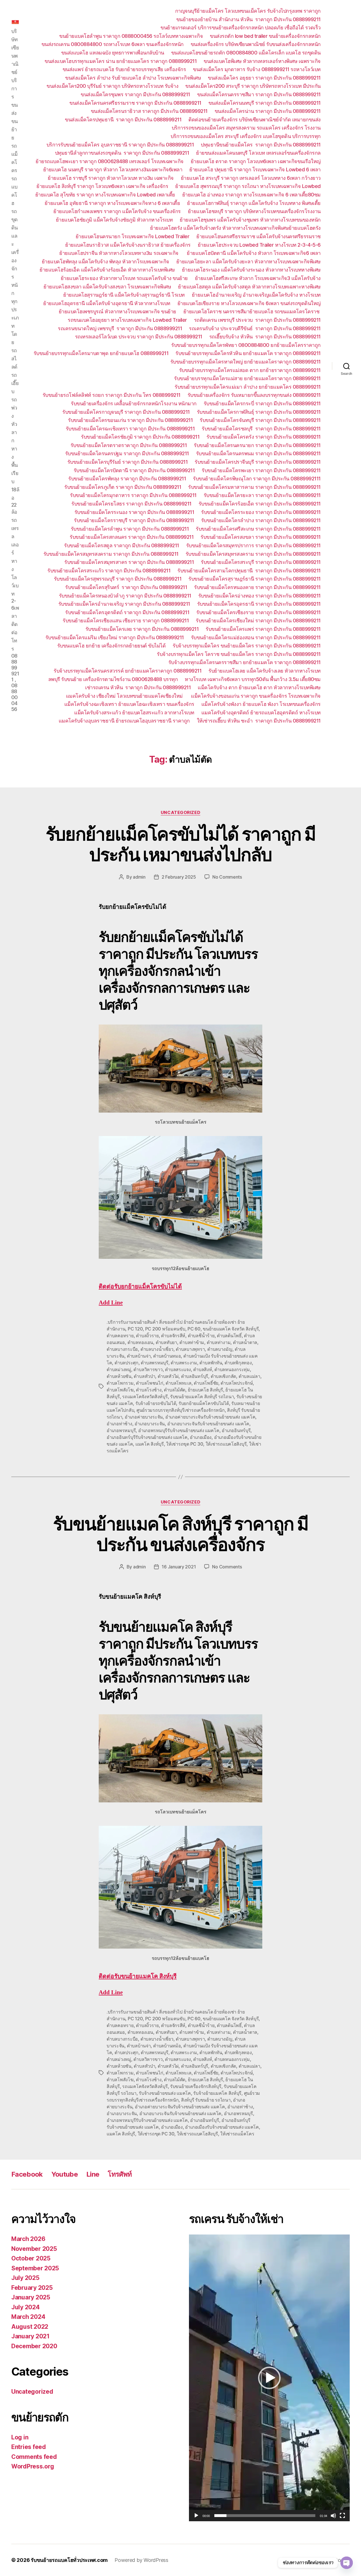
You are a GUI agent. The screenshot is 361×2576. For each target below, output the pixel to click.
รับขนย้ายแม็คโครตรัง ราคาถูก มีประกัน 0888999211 (264, 437)
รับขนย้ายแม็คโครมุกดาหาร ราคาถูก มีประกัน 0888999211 (133, 495)
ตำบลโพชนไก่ (150, 1383)
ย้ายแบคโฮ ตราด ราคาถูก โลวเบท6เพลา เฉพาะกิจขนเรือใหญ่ (256, 161)
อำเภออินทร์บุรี (236, 1430)
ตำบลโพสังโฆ (120, 1390)
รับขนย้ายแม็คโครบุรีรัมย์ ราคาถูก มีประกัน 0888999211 (128, 462)
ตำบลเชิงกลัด (224, 1376)
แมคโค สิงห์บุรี (150, 1444)
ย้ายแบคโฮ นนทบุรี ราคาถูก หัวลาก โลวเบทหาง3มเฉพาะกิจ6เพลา (113, 169)
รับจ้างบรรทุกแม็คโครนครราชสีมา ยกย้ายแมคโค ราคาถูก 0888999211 (245, 662)
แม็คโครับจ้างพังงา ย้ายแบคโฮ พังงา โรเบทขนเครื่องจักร (261, 704)
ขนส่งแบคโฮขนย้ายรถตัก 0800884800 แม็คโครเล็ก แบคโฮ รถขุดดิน (246, 53)
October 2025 (31, 2258)
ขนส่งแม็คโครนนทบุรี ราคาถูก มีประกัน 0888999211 (265, 103)
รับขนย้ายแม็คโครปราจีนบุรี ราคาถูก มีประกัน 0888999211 (258, 462)
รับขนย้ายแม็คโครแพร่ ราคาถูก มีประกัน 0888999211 (263, 629)
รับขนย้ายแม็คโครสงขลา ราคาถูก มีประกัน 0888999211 (261, 537)
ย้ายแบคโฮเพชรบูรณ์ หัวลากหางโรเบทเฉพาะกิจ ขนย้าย (117, 311)
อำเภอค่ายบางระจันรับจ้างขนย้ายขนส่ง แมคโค (210, 1417)
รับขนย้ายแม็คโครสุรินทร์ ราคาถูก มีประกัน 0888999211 (126, 587)
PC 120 (135, 1329)
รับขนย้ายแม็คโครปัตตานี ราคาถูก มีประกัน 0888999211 (134, 470)
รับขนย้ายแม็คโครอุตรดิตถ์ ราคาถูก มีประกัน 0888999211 (127, 612)
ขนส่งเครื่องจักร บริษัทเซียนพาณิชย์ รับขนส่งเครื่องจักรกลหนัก (256, 44)
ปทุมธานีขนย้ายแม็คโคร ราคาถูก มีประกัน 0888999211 (261, 145)
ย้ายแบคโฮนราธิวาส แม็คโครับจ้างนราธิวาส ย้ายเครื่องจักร (128, 245)
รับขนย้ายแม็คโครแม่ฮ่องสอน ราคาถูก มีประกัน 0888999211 (256, 637)
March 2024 (28, 2317)
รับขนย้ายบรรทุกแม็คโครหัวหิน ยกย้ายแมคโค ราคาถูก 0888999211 (248, 353)
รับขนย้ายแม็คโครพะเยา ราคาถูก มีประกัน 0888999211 (261, 470)
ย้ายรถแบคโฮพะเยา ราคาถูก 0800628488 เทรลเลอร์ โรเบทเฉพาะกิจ (110, 161)
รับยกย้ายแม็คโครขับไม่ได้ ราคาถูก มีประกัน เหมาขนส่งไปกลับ (181, 844)
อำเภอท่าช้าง (119, 1424)
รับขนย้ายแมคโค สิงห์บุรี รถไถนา (202, 1397)
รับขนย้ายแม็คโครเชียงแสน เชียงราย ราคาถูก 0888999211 (126, 621)
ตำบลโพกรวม (120, 1383)
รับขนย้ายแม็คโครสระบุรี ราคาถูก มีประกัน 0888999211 (261, 562)
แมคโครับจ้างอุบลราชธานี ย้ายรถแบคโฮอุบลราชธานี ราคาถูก (124, 721)
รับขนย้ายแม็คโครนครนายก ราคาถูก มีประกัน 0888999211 (257, 445)
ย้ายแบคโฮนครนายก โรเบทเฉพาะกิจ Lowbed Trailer (133, 236)
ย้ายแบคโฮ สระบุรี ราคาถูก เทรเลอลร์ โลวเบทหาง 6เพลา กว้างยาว (251, 178)
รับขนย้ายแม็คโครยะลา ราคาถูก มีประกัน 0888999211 (262, 495)
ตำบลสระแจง (178, 1369)
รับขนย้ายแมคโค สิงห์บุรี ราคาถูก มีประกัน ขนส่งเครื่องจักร (180, 1534)
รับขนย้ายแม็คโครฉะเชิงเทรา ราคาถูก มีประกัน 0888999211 (130, 429)
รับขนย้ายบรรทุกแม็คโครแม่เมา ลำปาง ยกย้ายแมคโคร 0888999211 (248, 387)
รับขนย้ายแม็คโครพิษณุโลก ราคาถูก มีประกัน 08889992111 (257, 479)
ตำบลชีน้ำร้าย (201, 1336)
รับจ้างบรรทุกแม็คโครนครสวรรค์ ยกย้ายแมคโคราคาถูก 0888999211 (127, 671)
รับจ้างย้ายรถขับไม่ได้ (156, 1403)
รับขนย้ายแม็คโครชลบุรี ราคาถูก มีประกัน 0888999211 (261, 429)
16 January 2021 (179, 1567)
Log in (20, 2437)
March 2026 (28, 2239)
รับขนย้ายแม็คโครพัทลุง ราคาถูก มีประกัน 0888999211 (127, 479)
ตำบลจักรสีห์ (173, 1336)
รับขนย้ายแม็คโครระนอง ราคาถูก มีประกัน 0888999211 (134, 512)
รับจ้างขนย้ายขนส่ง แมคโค (165, 2093)
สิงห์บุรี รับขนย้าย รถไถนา (206, 2100)
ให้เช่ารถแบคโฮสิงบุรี (226, 1444)
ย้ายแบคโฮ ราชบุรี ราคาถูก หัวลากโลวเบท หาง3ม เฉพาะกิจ (111, 178)
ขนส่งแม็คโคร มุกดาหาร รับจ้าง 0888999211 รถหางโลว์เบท (257, 69)
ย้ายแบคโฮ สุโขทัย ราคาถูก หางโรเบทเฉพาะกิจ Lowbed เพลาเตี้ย (105, 195)
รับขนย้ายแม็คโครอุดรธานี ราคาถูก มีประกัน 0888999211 (259, 604)
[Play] (196, 2516)
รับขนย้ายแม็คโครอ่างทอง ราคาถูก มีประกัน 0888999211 (259, 596)
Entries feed (29, 2447)
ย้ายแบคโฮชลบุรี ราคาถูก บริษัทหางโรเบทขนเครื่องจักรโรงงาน (254, 211)
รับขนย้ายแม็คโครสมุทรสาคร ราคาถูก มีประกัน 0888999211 (129, 562)
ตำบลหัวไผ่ (168, 1376)
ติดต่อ (140, 1287)
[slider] (265, 2516)
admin (139, 877)
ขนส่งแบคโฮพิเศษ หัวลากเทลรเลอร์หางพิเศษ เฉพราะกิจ (262, 61)
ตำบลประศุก (126, 1363)
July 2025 (25, 2278)
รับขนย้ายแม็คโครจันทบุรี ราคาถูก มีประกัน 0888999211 (260, 420)
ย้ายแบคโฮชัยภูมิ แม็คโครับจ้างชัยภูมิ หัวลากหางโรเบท (114, 220)
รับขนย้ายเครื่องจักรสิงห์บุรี (196, 2086)
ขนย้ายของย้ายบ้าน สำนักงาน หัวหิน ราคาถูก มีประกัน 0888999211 (248, 19)
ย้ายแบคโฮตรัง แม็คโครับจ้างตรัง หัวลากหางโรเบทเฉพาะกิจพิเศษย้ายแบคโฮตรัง (235, 228)
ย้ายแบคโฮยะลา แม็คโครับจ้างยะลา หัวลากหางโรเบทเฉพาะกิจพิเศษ (248, 261)
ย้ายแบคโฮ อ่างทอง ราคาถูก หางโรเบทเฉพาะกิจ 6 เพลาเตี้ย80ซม (251, 195)
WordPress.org (33, 2466)
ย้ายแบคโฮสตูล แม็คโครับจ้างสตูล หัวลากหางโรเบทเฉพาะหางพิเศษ (249, 287)
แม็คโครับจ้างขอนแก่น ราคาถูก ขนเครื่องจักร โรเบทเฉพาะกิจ (256, 696)
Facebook (27, 2174)
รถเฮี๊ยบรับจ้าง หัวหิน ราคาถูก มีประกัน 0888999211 (265, 337)
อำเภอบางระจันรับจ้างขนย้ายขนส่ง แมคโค (208, 1424)
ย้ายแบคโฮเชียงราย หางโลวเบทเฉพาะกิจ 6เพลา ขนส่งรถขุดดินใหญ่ (249, 303)
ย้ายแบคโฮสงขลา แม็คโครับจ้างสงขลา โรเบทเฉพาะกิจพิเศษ (107, 287)
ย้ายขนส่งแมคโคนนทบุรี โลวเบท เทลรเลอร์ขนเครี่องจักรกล (258, 153)
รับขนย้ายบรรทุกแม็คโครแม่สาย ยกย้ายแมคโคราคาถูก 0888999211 (247, 378)
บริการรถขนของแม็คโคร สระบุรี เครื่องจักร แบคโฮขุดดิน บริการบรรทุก (246, 136)
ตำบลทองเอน (140, 1342)
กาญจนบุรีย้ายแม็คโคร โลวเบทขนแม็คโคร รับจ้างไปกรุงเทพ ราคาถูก (248, 11)
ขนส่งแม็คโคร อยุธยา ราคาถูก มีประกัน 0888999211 (264, 78)
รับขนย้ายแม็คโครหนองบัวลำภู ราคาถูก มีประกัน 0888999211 (125, 596)
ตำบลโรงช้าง (149, 1390)
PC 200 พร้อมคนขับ (165, 1329)
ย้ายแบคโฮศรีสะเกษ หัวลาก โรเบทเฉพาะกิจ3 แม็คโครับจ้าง (258, 278)
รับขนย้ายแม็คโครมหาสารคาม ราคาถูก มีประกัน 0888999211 (254, 487)
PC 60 (194, 1329)
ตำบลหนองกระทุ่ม (232, 1369)
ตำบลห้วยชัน (119, 1376)
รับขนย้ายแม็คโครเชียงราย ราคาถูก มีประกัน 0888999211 (258, 612)
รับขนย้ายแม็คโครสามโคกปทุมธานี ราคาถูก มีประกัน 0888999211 (249, 571)
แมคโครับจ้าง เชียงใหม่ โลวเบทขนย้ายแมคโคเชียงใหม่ (125, 696)
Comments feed (34, 2457)
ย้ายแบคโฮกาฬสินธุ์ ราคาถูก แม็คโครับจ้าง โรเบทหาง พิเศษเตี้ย (254, 203)
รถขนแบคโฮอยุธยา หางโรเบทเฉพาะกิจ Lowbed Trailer (127, 320)
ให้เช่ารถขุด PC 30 (185, 1444)
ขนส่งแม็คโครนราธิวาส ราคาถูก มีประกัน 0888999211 (149, 111)
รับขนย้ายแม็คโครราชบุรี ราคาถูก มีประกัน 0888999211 (134, 520)
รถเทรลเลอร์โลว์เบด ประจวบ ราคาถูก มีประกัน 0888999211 (139, 337)
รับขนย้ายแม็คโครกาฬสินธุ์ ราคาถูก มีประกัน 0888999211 (259, 412)
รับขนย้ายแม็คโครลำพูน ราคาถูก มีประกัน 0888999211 (130, 529)
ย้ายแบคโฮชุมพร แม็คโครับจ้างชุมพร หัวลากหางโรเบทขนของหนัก (250, 220)
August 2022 (30, 2327)
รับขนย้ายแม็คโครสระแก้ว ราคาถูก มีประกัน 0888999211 (109, 571)
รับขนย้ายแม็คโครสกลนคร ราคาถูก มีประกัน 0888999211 (132, 537)
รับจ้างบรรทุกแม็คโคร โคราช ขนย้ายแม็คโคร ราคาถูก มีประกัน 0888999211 (239, 654)
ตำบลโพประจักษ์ (237, 1383)
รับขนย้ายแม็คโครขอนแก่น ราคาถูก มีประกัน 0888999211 (130, 420)
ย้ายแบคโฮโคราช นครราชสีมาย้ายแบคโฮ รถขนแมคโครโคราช (252, 311)
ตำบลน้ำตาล (245, 1342)
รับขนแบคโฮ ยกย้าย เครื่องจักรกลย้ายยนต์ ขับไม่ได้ (112, 646)
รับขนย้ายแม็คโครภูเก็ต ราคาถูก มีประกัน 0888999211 (123, 487)
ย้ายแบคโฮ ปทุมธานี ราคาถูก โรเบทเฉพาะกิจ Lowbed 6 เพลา (255, 169)
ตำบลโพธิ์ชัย (206, 1383)
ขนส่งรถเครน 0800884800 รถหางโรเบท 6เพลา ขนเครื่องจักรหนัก (113, 44)
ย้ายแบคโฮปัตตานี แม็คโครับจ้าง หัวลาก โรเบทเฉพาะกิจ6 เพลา (254, 253)
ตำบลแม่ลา (249, 1376)
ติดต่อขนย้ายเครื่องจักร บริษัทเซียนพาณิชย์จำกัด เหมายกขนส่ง (255, 120)
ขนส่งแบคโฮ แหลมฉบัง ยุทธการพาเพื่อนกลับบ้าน (113, 53)
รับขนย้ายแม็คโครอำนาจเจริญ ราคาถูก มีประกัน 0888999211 (124, 604)
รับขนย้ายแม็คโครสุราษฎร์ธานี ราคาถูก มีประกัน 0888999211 (255, 579)
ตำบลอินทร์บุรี (195, 1376)
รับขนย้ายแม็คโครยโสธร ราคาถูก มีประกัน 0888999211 (131, 504)
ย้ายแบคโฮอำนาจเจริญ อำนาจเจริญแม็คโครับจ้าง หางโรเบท (256, 295)
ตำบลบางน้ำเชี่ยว (157, 1349)
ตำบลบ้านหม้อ (167, 2046)
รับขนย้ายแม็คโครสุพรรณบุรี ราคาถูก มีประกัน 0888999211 (118, 579)
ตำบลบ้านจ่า (139, 1356)
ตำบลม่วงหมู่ (119, 1369)
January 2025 (31, 2297)
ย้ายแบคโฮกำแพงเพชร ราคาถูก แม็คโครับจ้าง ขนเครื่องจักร (117, 211)
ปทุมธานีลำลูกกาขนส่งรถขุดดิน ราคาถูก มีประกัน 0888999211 (122, 153)
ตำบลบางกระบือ (122, 1349)
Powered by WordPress (141, 2560)
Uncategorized (180, 813)
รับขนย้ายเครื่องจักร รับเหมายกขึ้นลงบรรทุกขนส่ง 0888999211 (254, 395)
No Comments (227, 877)
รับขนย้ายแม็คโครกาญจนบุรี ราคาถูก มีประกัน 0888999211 (126, 412)
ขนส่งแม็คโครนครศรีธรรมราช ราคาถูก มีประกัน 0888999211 (135, 103)
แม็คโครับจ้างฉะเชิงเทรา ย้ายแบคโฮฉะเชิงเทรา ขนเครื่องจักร (129, 704)
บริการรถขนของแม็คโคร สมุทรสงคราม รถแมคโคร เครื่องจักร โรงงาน (246, 128)
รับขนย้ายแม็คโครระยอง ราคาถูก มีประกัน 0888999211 (261, 512)
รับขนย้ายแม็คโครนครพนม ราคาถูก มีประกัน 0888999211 (258, 453)
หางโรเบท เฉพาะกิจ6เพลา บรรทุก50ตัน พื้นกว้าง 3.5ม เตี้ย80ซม (253, 679)
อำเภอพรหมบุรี (121, 1430)
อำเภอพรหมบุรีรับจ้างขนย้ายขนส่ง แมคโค (179, 1430)
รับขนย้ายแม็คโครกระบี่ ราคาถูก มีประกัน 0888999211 (262, 403)
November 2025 (34, 2249)
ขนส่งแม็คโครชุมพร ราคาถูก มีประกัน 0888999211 (135, 94)
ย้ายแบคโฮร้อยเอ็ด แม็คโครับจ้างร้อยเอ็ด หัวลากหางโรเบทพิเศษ (107, 270)
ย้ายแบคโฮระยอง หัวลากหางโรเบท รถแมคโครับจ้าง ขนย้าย (124, 278)
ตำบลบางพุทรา (190, 1349)
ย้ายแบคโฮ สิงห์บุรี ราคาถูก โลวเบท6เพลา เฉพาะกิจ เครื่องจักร (102, 186)
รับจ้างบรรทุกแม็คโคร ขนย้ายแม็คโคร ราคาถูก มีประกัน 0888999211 (247, 646)
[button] (269, 2378)
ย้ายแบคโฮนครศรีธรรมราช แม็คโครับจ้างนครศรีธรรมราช (258, 236)
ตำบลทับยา (166, 1342)
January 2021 (30, 2336)
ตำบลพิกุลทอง (238, 1363)
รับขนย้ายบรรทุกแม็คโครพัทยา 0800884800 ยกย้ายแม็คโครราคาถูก (246, 345)
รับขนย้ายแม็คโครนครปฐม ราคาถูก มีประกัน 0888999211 (127, 453)
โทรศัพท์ (120, 2174)
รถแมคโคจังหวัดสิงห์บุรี (145, 1397)
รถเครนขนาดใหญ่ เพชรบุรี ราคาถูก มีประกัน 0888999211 (120, 328)
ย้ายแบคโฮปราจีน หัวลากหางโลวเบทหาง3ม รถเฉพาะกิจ (119, 253)
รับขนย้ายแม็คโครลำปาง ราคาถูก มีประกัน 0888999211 (261, 520)
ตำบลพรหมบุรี (155, 1363)
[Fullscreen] (342, 2516)
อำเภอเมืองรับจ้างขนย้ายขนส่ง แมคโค (222, 2127)
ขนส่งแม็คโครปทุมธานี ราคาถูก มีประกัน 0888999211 (123, 120)
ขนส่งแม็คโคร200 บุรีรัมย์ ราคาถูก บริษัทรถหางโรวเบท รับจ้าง (112, 86)
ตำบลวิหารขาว (148, 1369)
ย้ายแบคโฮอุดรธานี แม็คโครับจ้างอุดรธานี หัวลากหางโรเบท (107, 303)
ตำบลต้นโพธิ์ (229, 1336)
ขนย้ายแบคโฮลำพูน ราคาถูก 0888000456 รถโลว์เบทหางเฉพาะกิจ (131, 36)
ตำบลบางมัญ (220, 1349)
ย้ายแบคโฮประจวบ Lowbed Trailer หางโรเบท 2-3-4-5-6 (259, 245)
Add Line (111, 1303)
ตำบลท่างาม (219, 1342)
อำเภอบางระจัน (150, 1424)
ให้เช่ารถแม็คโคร (237, 2134)
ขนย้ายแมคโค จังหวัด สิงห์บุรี (231, 1329)
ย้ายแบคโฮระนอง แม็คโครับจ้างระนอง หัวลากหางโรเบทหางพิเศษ (251, 270)
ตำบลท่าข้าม (192, 1342)
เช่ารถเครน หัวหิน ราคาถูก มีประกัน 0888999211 (138, 687)
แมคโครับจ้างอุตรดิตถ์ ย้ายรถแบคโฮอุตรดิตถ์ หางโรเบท (261, 713)
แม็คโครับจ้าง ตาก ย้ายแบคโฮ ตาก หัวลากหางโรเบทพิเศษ (259, 687)
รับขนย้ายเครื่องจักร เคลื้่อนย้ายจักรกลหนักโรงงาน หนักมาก (134, 403)
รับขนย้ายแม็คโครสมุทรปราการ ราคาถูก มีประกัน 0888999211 (253, 545)
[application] (269, 2378)
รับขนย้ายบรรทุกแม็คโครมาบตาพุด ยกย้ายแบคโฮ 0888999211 (101, 353)
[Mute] (333, 2516)
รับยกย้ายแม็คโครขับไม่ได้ (204, 1403)
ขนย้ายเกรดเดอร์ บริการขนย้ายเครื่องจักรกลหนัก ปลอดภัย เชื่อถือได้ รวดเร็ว (241, 28)
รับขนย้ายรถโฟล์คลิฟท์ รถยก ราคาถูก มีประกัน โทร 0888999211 (112, 395)
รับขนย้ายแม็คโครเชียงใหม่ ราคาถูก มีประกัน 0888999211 (258, 621)
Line (93, 2174)
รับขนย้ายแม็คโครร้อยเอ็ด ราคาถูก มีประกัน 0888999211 (260, 504)
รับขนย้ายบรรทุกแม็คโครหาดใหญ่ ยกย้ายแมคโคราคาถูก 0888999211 (246, 362)
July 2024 (26, 2307)
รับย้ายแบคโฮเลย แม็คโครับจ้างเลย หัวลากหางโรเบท (265, 671)
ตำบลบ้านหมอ (167, 1356)
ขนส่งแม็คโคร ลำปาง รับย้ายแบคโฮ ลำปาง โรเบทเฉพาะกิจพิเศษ (133, 78)
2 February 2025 (179, 877)
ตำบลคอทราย (120, 1336)
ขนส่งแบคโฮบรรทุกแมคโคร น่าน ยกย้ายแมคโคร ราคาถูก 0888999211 (121, 61)
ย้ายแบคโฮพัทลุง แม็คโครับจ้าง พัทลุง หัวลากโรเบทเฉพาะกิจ (105, 261)
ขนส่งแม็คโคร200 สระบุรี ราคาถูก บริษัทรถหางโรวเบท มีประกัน (253, 86)
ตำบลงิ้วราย (147, 1336)
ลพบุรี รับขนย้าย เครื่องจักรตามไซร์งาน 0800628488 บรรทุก (113, 679)
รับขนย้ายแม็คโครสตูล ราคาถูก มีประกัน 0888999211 (122, 545)
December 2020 (34, 2346)
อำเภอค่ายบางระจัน (144, 1417)
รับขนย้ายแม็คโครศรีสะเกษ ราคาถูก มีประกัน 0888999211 (258, 529)
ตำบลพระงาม (184, 1363)
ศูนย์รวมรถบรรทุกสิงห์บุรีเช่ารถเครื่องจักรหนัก (181, 1410)
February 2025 (32, 2288)
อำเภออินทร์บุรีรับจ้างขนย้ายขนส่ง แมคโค (147, 1437)
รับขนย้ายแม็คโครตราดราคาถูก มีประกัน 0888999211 (129, 445)
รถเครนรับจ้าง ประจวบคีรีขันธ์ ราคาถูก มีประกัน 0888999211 (255, 328)
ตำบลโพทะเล (179, 1383)
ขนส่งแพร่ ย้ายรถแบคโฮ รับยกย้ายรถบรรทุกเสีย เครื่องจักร (124, 69)
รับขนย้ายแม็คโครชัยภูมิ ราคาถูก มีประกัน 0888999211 (140, 437)
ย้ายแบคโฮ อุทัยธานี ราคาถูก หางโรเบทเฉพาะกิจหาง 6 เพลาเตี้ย (112, 203)
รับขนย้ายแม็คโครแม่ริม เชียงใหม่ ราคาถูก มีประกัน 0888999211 (115, 637)
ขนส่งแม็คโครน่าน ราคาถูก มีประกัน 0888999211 (268, 111)
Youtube (65, 2174)
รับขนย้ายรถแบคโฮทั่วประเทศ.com (69, 2560)
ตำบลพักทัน (211, 1363)
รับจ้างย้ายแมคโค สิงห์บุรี (217, 2093)
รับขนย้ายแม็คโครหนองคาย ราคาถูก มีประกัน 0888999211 (257, 587)
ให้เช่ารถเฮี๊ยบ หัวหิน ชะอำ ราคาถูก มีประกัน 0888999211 (259, 721)
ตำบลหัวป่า (144, 1376)
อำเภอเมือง (201, 1437)
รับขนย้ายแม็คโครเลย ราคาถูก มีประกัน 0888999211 (142, 629)
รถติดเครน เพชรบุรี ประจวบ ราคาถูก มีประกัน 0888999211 (257, 320)
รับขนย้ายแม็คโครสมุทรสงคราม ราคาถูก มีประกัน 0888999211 (111, 554)
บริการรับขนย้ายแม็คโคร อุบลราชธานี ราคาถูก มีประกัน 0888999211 (120, 145)
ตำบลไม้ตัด (175, 1390)
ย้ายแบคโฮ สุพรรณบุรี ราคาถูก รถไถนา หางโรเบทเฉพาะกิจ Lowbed (248, 186)
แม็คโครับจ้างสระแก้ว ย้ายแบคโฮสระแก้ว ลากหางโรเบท (134, 713)
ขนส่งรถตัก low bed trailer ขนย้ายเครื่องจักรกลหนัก (265, 36)
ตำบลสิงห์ (202, 1369)
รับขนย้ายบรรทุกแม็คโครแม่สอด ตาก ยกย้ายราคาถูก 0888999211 (250, 370)
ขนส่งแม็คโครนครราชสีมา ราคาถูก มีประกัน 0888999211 (259, 94)
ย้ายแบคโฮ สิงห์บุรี (205, 1390)
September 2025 (35, 2268)
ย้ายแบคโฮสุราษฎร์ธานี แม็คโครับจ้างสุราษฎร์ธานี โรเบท (124, 295)
